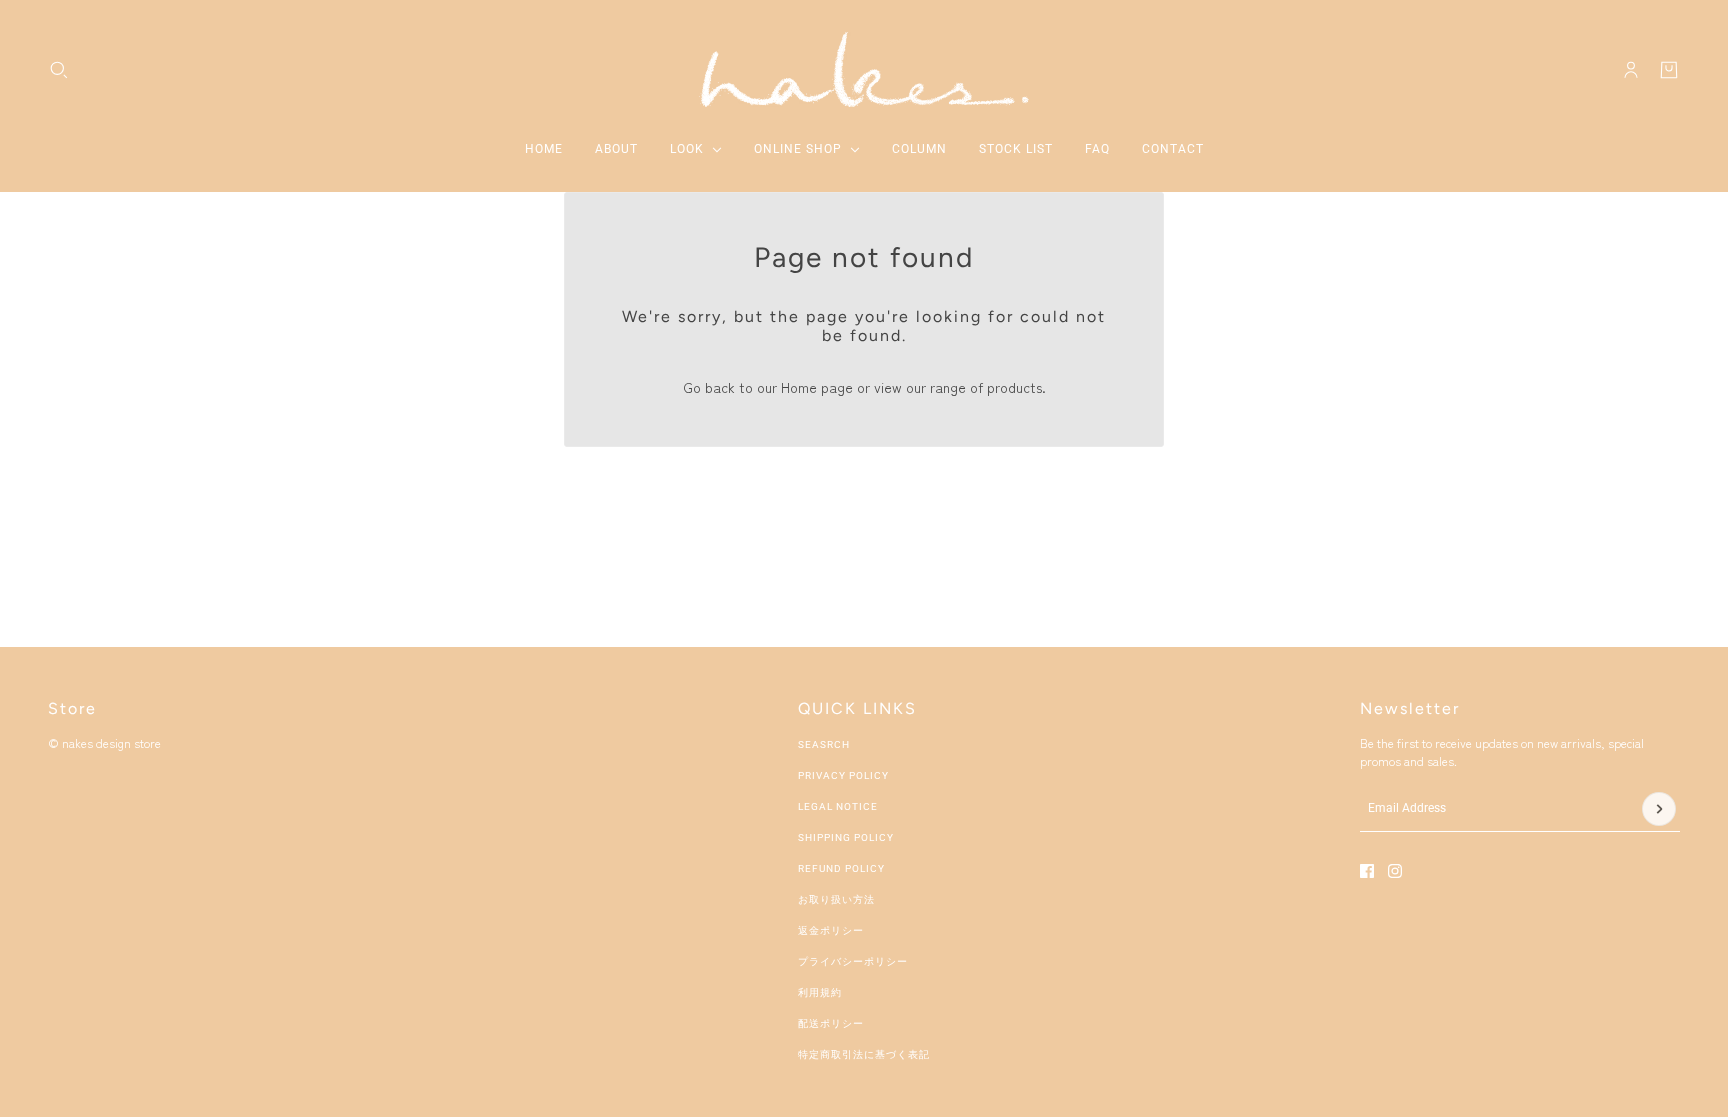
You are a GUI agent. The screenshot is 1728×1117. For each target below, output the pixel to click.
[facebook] (1367, 871)
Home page (817, 387)
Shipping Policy (846, 837)
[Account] (1631, 70)
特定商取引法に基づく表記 (864, 1054)
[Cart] (1669, 70)
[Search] (59, 70)
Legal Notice (838, 806)
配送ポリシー (831, 1023)
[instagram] (1395, 871)
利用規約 (820, 992)
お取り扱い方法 (836, 899)
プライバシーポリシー (853, 961)
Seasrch (824, 744)
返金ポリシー (831, 930)
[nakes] (864, 69)
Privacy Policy (843, 775)
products (1014, 387)
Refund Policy (841, 868)
